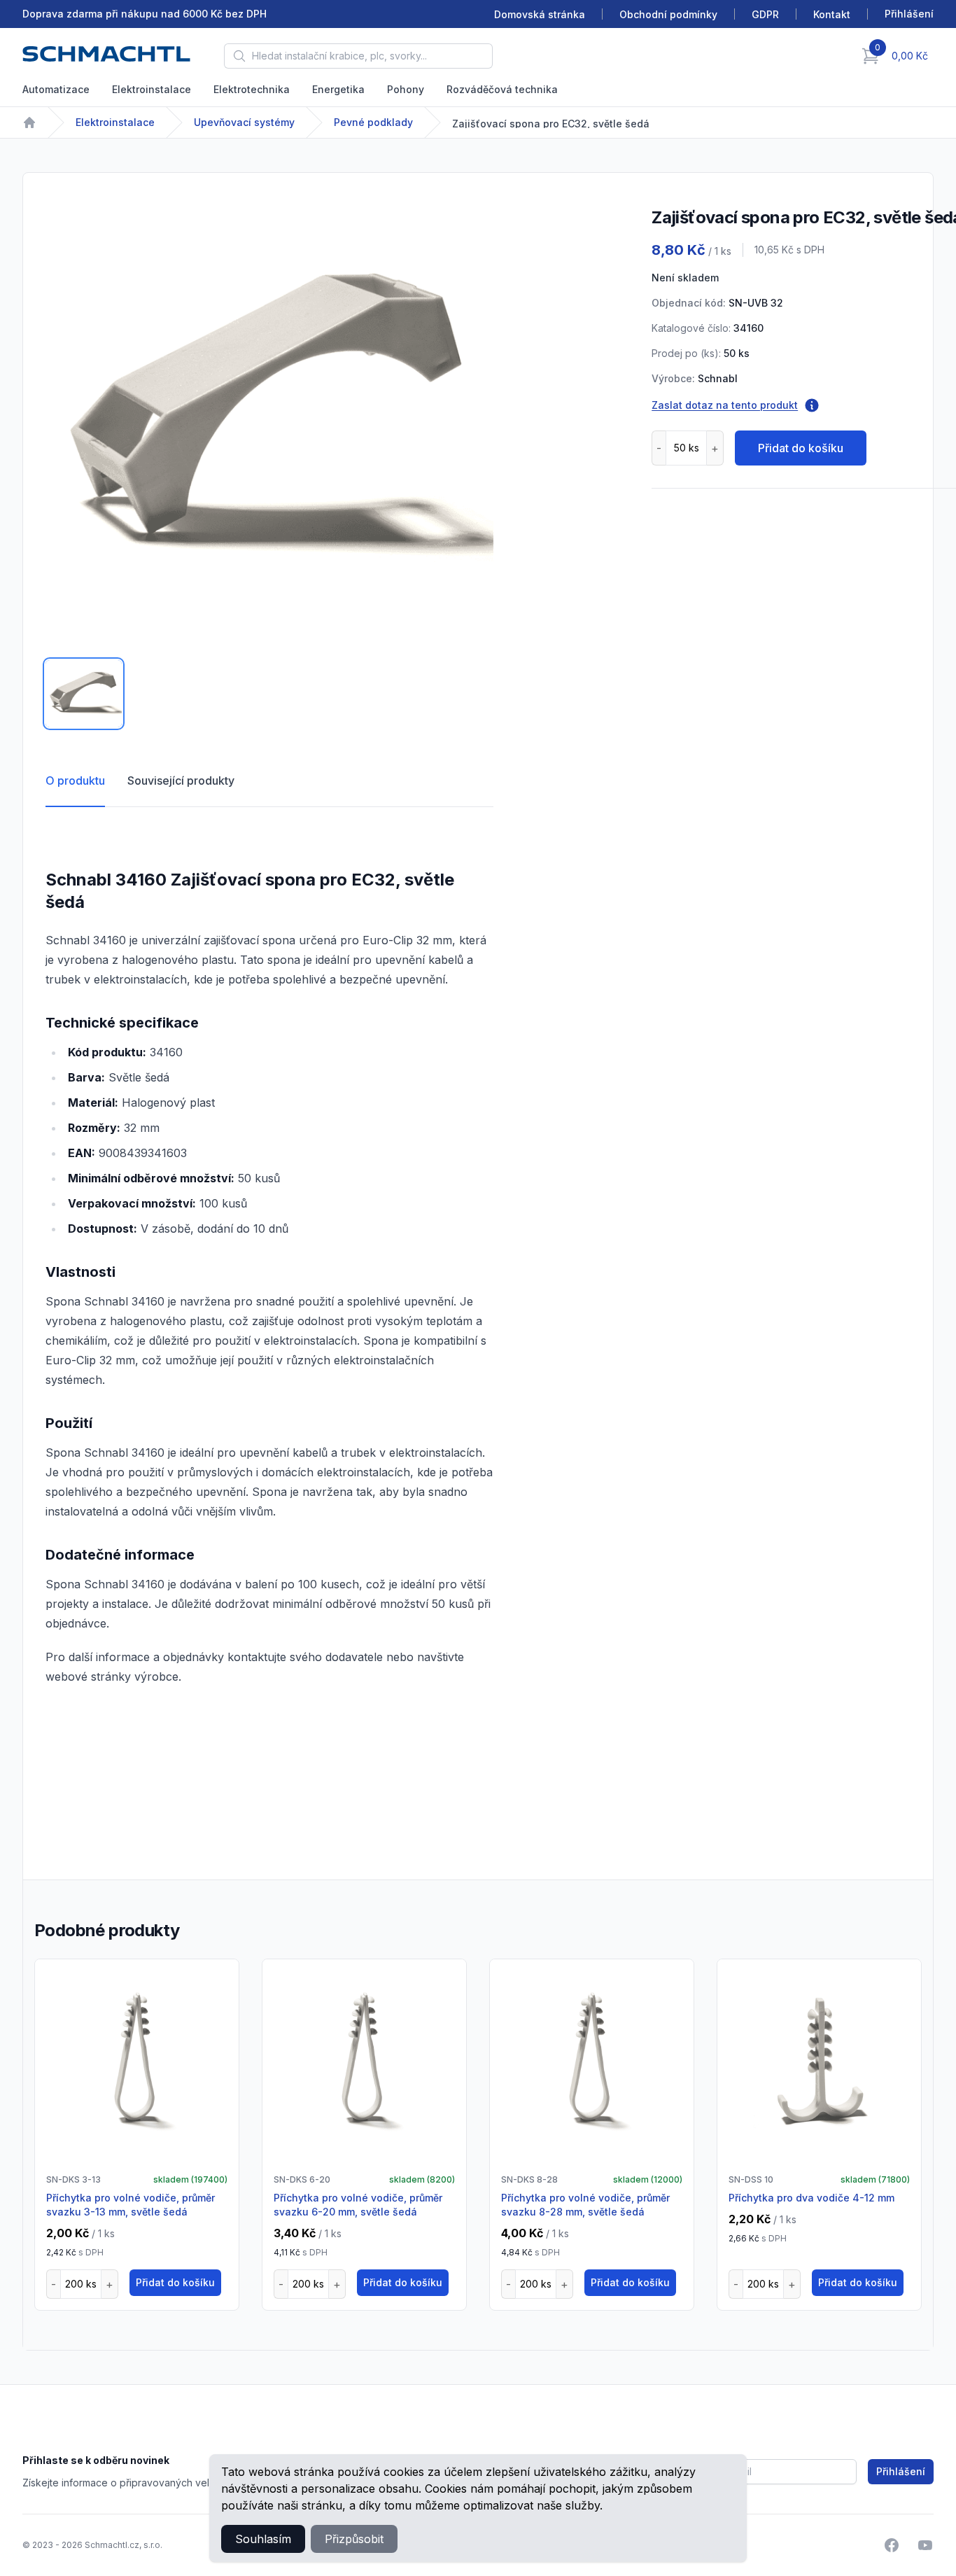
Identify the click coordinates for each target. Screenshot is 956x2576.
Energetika (338, 89)
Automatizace (56, 89)
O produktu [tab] (75, 780)
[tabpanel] (269, 419)
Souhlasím (263, 2539)
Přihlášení (901, 2471)
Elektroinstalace (152, 89)
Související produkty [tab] (181, 780)
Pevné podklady (373, 122)
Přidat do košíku (801, 448)
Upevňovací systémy (244, 122)
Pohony (406, 89)
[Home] (29, 122)
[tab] (84, 694)
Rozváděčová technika (502, 89)
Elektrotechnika (252, 89)
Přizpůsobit (354, 2539)
